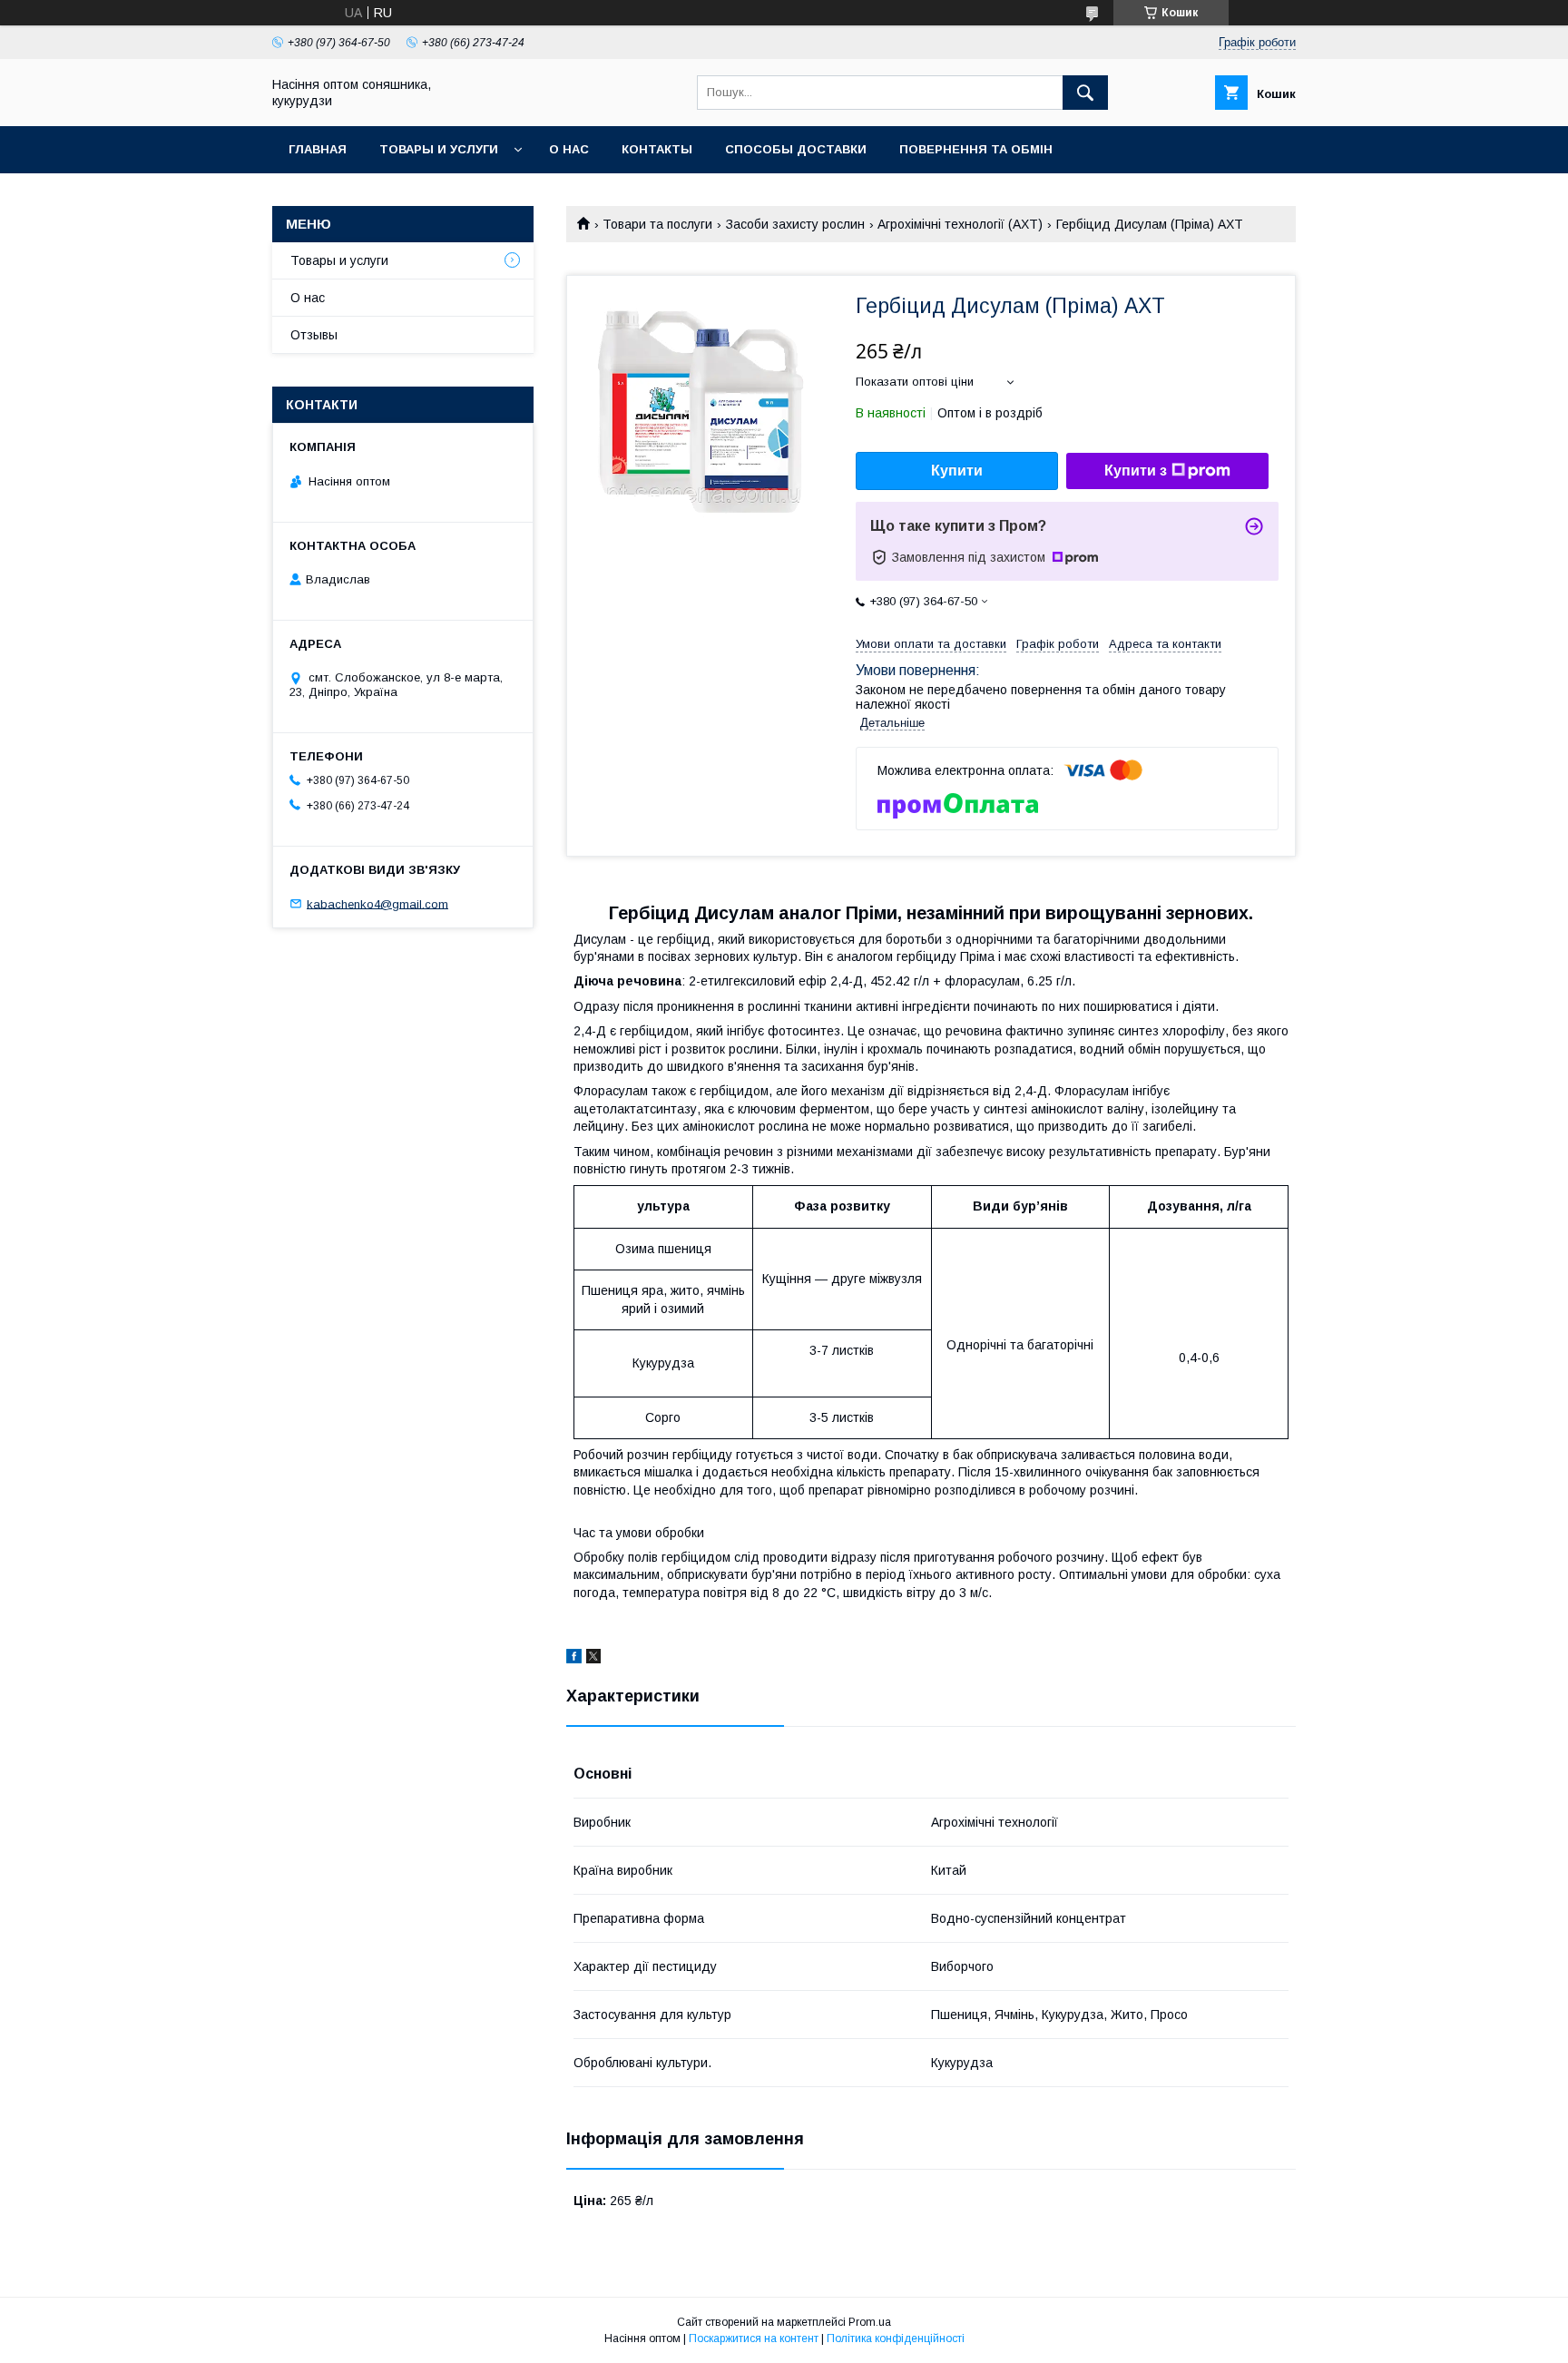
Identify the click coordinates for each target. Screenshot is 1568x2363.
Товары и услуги (439, 149)
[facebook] (574, 1659)
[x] (593, 1659)
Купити (957, 471)
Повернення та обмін (976, 149)
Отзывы (314, 335)
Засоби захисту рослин (795, 224)
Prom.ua (870, 2322)
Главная (318, 149)
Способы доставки (796, 149)
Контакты (657, 149)
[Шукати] (1085, 93)
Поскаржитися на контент (754, 2338)
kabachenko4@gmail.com (377, 903)
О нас (569, 149)
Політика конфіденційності (896, 2338)
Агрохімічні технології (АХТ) (960, 224)
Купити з (1136, 471)
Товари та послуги (657, 224)
